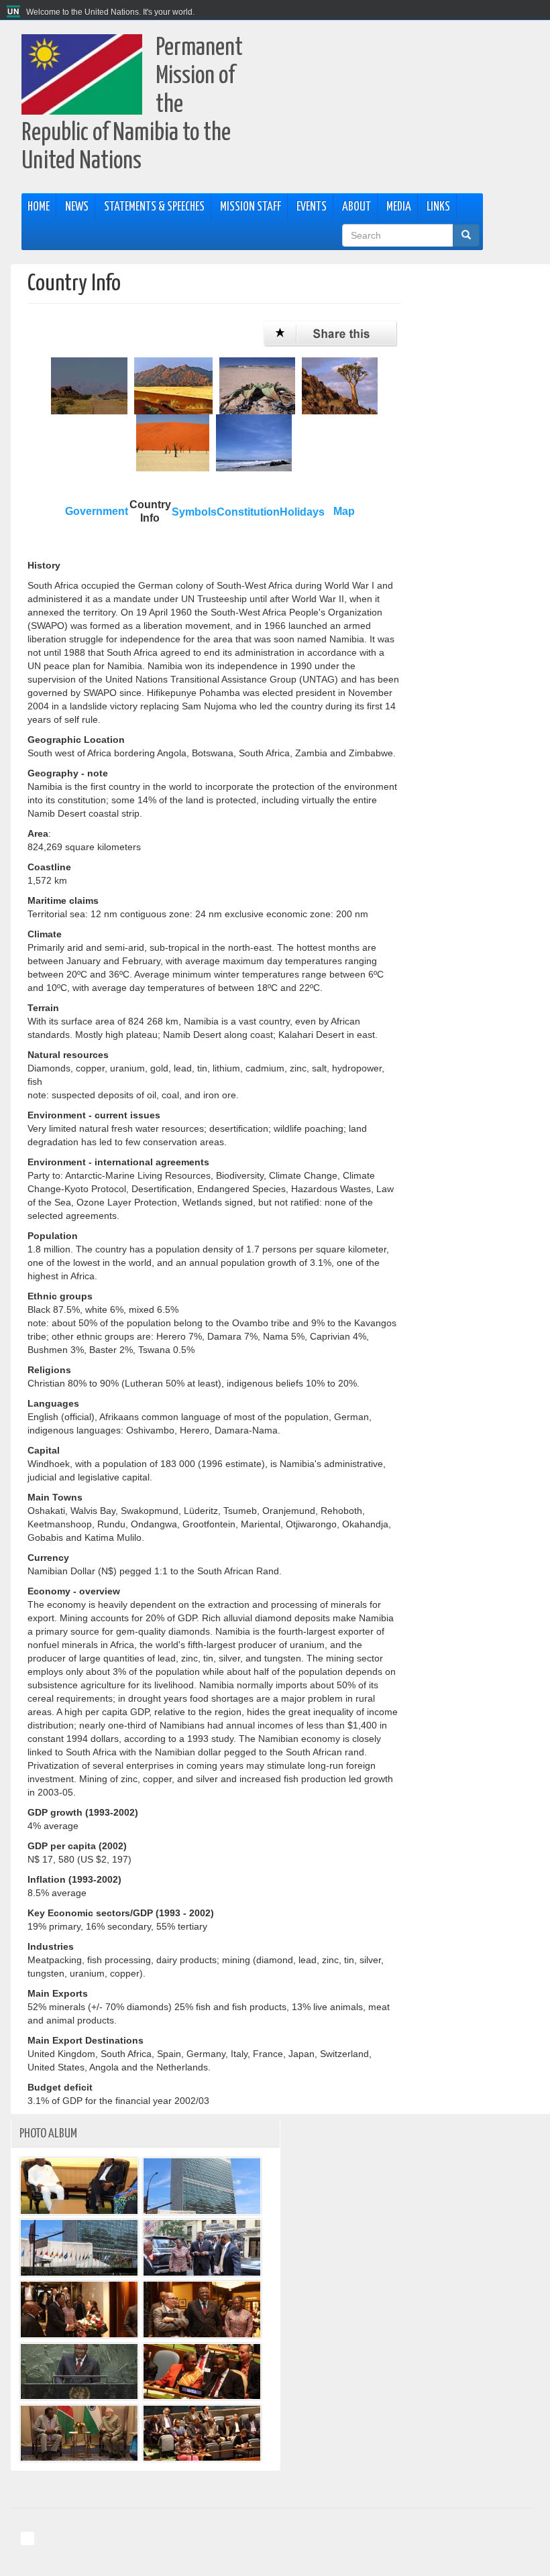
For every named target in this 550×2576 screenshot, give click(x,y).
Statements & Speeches (154, 207)
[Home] (15, 12)
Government (97, 511)
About (356, 207)
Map (344, 511)
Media (399, 207)
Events (312, 207)
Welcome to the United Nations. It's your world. (110, 12)
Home (39, 207)
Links (438, 207)
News (77, 207)
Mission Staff (251, 207)
